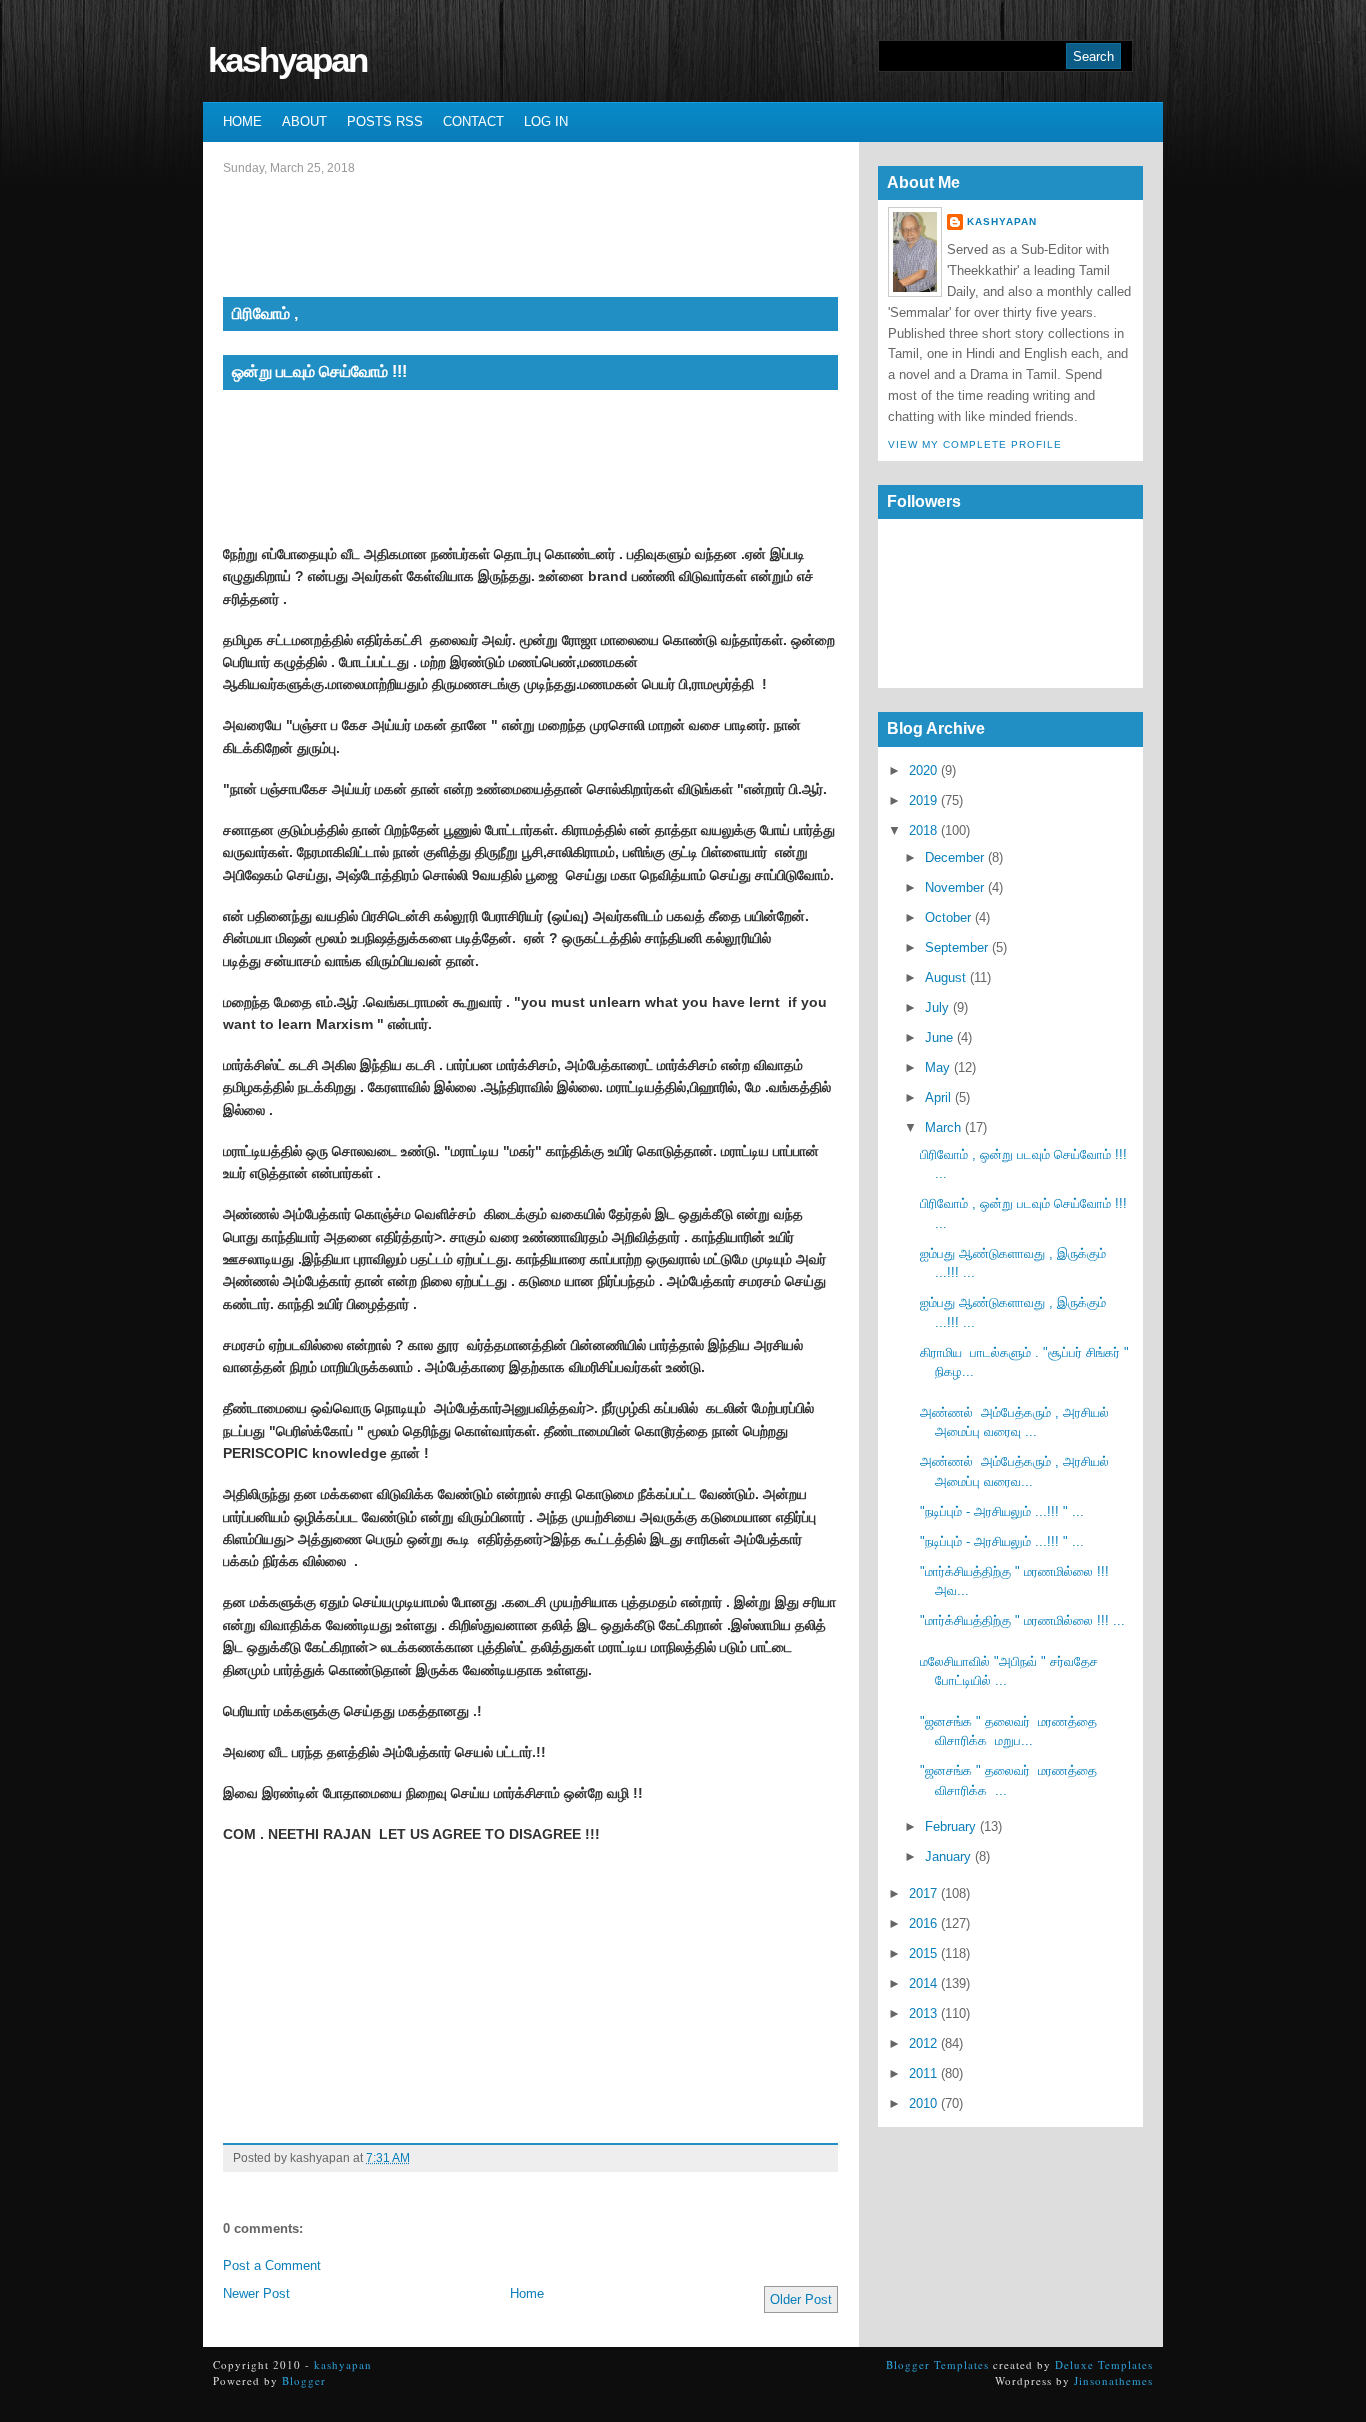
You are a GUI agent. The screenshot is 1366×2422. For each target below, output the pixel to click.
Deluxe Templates (1104, 2364)
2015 (923, 1953)
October (948, 917)
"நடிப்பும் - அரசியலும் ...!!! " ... (1002, 1511)
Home (242, 121)
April (938, 1097)
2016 (923, 1923)
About (304, 121)
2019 (923, 800)
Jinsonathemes (1113, 2380)
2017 (923, 1893)
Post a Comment (272, 2265)
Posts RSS (385, 121)
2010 (923, 2103)
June (939, 1037)
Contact (473, 121)
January (948, 1856)
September (956, 947)
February (950, 1826)
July (937, 1007)
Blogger (304, 2380)
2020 (923, 770)
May (937, 1067)
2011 (923, 2073)
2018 (923, 830)
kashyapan (287, 59)
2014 (923, 1983)
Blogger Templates (937, 2364)
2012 (923, 2043)
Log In (546, 121)
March (943, 1127)
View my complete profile (975, 444)
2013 (923, 2013)
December (954, 857)
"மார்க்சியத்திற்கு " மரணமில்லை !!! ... (1022, 1620)
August (945, 977)
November (954, 887)
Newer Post (256, 2293)
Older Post (801, 2299)
